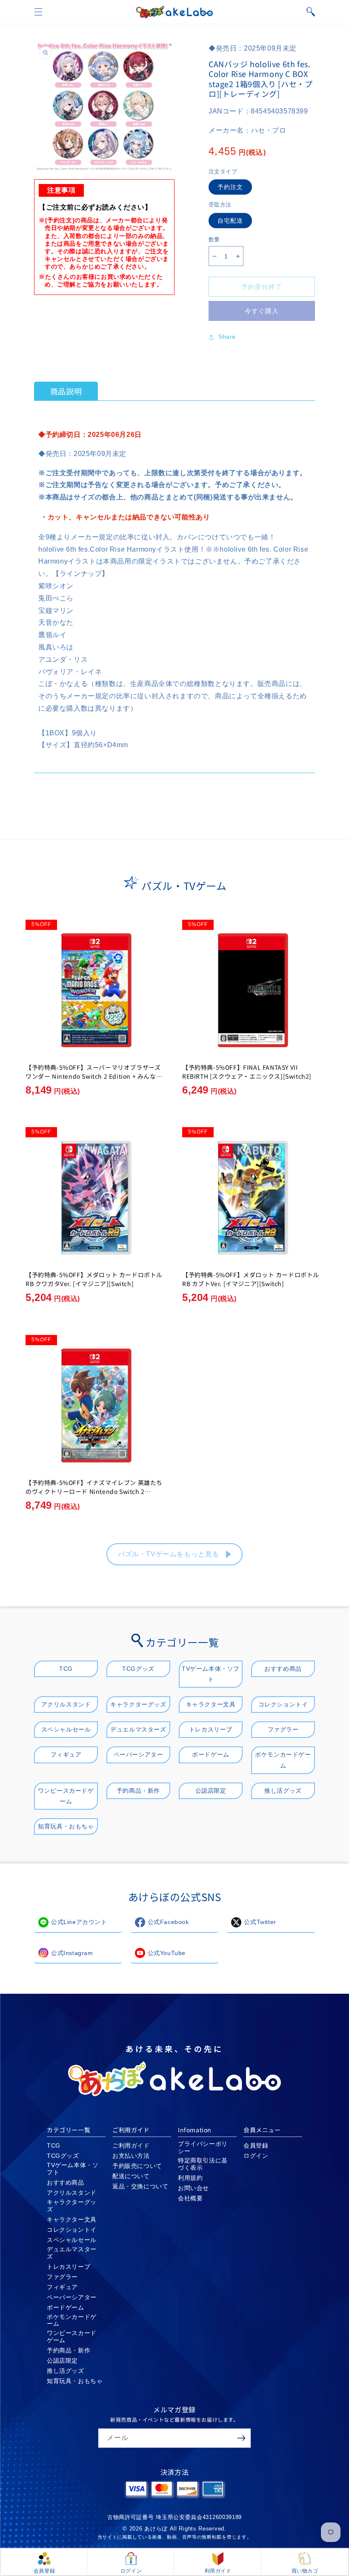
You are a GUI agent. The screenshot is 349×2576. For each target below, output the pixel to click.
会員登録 (256, 2145)
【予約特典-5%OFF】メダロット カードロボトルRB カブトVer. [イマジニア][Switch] (251, 1279)
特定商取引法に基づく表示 (203, 2164)
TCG (66, 1669)
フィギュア (66, 1754)
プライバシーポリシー (203, 2147)
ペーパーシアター (139, 1754)
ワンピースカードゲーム (66, 1796)
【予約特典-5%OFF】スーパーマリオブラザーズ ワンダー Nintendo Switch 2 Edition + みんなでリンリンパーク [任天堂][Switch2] (94, 1076)
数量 (214, 239)
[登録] (241, 2438)
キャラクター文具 (211, 1704)
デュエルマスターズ (138, 1729)
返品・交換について (140, 2186)
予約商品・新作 (138, 1791)
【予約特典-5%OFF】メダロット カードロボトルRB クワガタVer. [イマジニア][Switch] (94, 1279)
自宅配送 (230, 221)
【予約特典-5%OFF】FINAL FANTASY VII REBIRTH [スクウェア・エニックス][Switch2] (247, 1072)
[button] (38, 12)
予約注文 (230, 187)
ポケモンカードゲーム (283, 1760)
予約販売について (137, 2166)
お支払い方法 (131, 2156)
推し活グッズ (283, 1791)
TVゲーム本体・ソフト (211, 1674)
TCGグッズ (138, 1669)
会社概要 (190, 2198)
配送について (131, 2176)
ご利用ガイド (131, 2145)
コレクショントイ (283, 1704)
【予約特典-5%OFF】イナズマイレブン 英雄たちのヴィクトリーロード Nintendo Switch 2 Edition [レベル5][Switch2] (94, 1491)
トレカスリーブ (211, 1729)
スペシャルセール (66, 1729)
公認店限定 (211, 1791)
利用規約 (190, 2178)
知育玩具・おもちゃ (66, 1826)
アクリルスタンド (66, 1704)
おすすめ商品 (283, 1669)
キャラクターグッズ (138, 1704)
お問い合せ (193, 2188)
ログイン (256, 2156)
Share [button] (227, 337)
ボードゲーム (211, 1754)
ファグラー (283, 1729)
